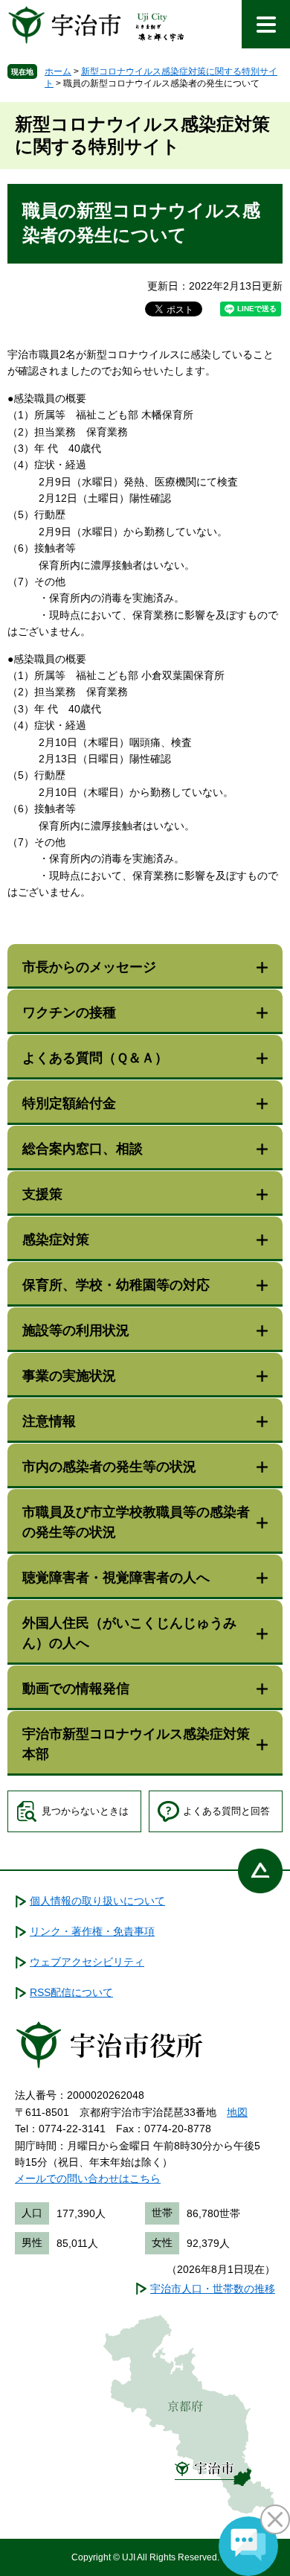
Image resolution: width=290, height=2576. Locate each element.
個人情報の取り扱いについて (97, 1901)
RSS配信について (71, 1992)
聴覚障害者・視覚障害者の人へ (116, 1578)
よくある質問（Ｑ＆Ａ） (95, 1058)
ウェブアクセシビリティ (87, 1962)
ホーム (58, 71)
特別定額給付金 (69, 1103)
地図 (237, 2112)
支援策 (42, 1194)
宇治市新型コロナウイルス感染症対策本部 (136, 1744)
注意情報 (49, 1421)
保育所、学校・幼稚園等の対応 (116, 1285)
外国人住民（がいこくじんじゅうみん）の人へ (129, 1633)
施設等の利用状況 (76, 1330)
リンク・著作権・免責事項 (92, 1931)
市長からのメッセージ (89, 967)
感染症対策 (56, 1240)
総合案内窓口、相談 (83, 1149)
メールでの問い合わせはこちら (88, 2178)
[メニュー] (266, 24)
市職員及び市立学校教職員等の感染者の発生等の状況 (136, 1522)
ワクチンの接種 (69, 1013)
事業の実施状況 (69, 1376)
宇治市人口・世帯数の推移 (213, 2289)
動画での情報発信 (76, 1689)
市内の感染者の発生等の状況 (109, 1467)
